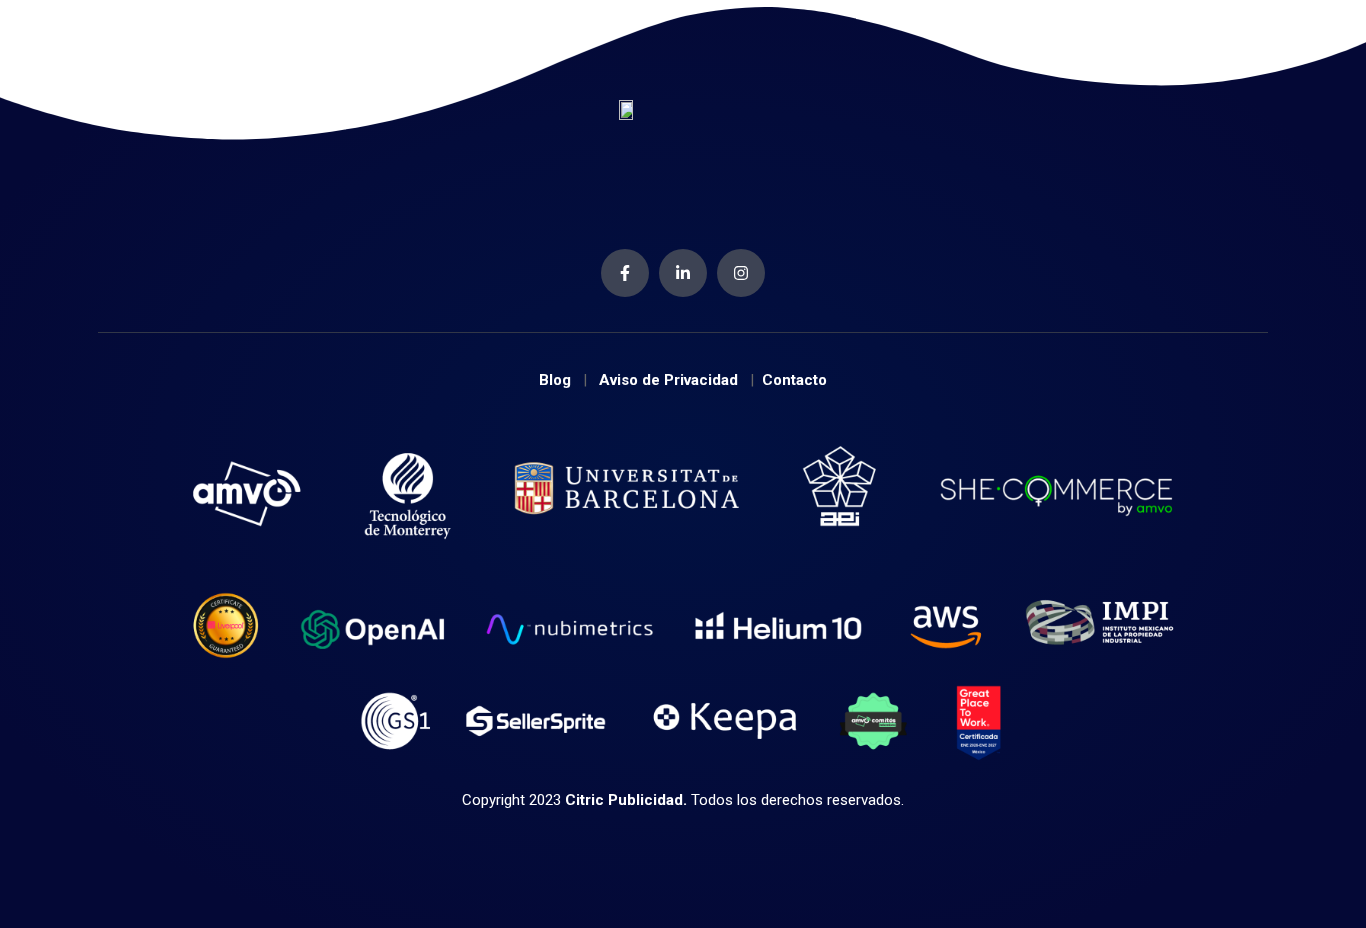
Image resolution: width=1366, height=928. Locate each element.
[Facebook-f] (625, 273)
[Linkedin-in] (683, 273)
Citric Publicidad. (626, 800)
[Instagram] (741, 273)
